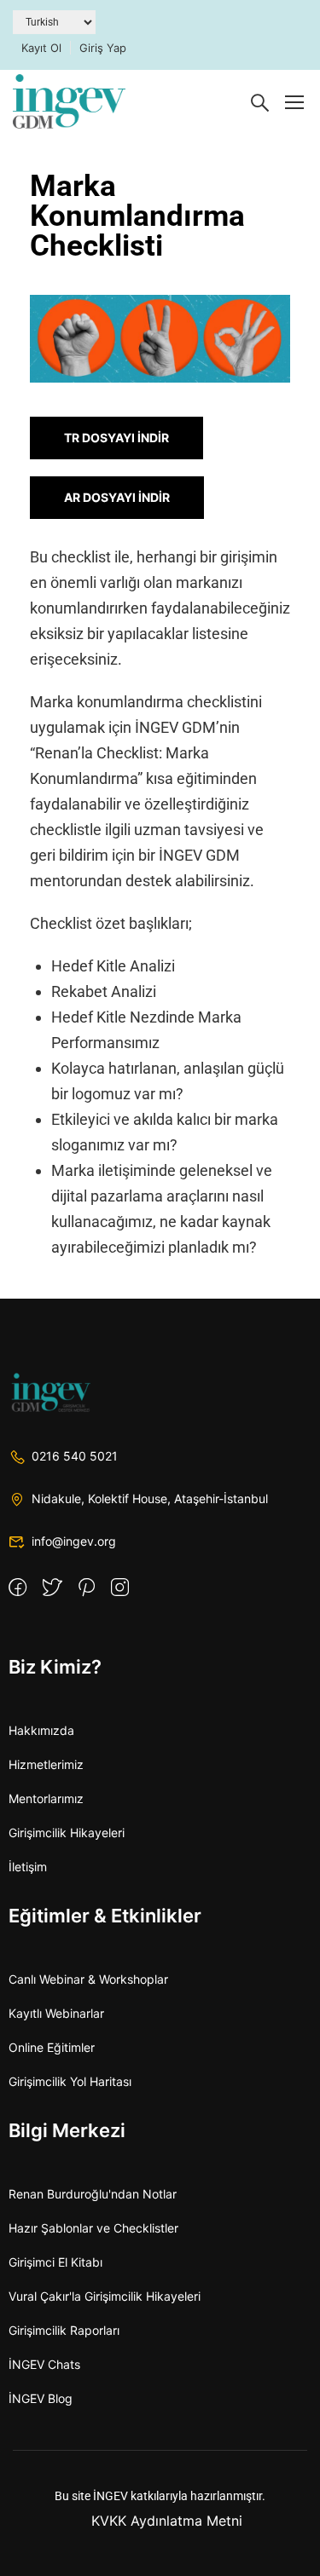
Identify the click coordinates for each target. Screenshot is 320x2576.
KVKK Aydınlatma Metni (167, 2521)
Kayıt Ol (41, 48)
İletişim (28, 1867)
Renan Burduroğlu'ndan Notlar (93, 2194)
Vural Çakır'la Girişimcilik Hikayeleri (105, 2296)
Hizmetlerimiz (46, 1764)
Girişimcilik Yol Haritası (70, 2081)
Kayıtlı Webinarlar (56, 2013)
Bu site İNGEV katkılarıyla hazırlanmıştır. (160, 2496)
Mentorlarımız (46, 1798)
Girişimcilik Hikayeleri (67, 1833)
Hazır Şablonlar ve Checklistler (93, 2228)
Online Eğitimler (52, 2047)
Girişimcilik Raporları (64, 2330)
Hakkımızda (41, 1730)
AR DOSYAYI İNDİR (117, 497)
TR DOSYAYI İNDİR (116, 438)
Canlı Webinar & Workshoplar (88, 1979)
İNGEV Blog (41, 2398)
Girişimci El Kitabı (55, 2262)
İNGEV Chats (44, 2364)
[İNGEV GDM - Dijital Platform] (69, 101)
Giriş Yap (103, 48)
